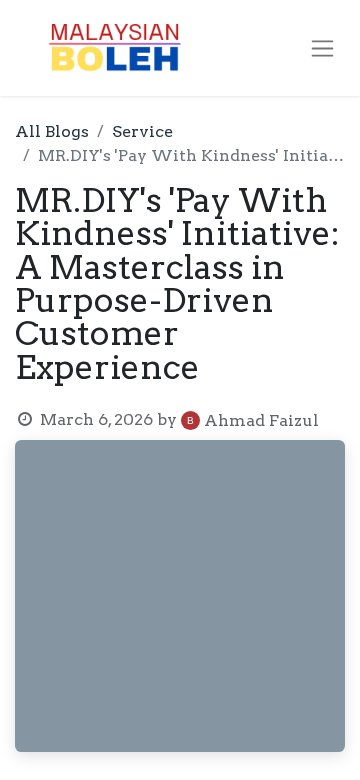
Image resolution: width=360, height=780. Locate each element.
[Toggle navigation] (322, 48)
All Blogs (52, 131)
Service (142, 131)
